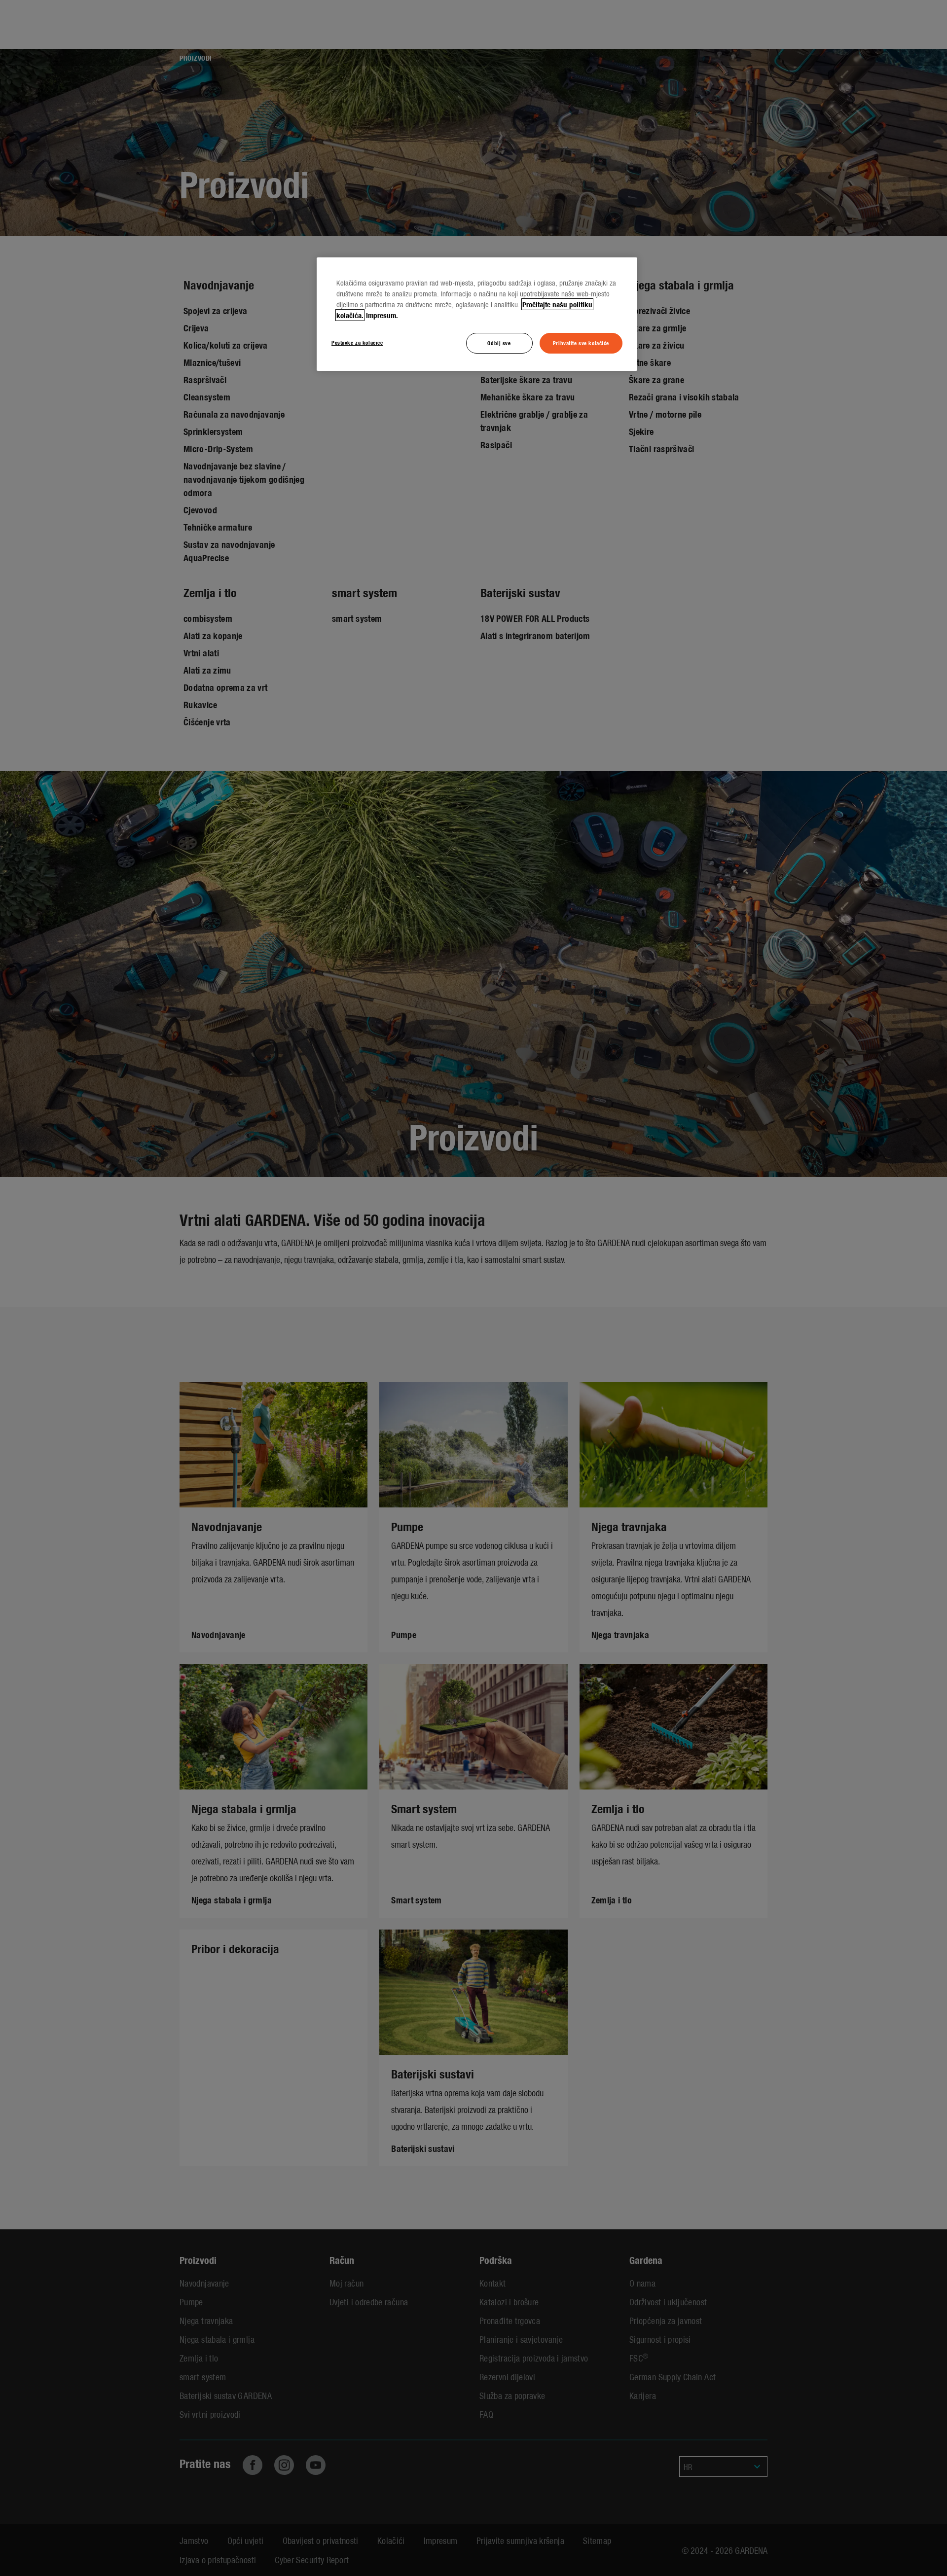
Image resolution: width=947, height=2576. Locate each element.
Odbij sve (499, 343)
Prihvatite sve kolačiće (581, 343)
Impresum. (382, 315)
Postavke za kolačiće (357, 342)
